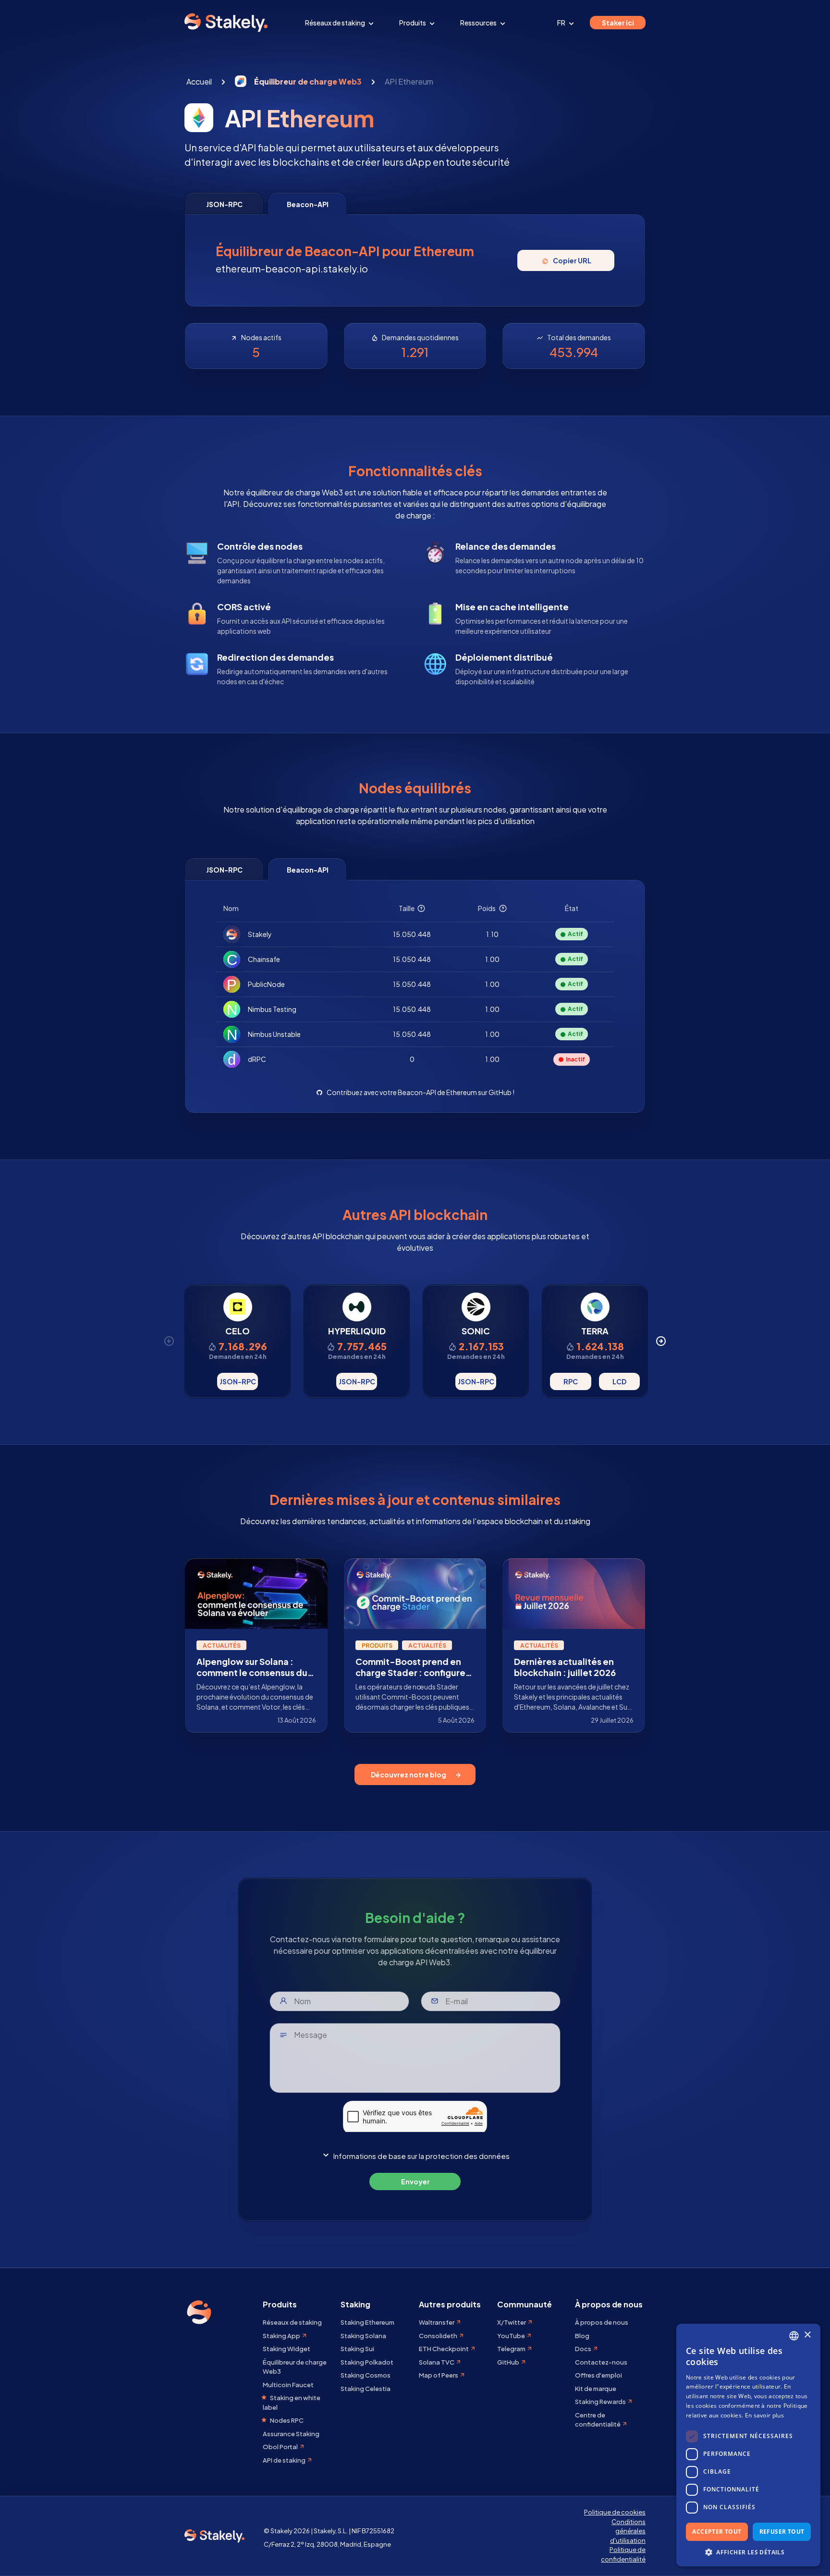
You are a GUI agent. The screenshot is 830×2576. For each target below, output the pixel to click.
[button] (748, 2552)
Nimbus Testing (272, 1009)
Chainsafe (264, 959)
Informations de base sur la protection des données (421, 2156)
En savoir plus (764, 2415)
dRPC (257, 1059)
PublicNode (266, 984)
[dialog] (748, 2445)
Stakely (260, 934)
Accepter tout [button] (717, 2532)
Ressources (479, 23)
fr (562, 23)
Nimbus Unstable (274, 1034)
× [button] (807, 2335)
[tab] (224, 203)
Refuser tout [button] (782, 2532)
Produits (413, 23)
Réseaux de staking (336, 23)
